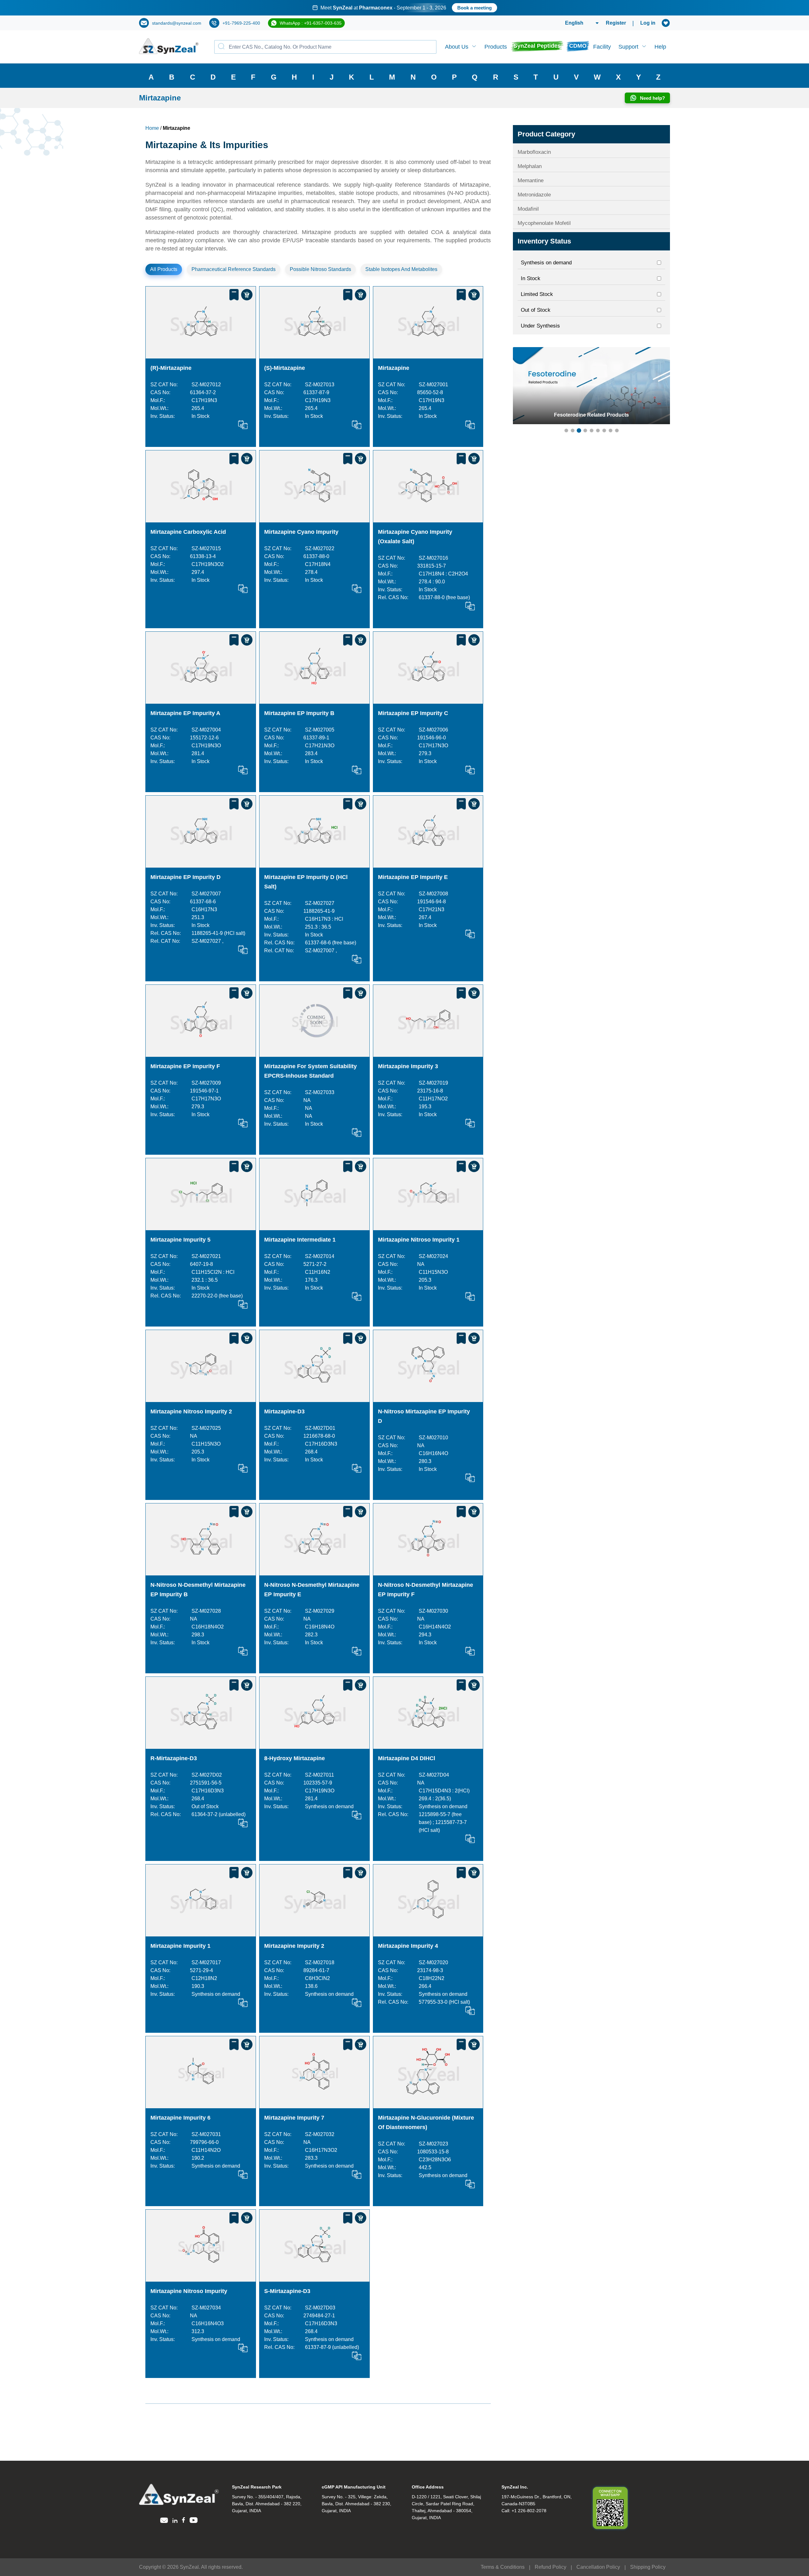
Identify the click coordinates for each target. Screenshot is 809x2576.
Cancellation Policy (598, 2567)
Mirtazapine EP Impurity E (413, 877)
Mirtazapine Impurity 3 (408, 1066)
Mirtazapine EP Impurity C (413, 713)
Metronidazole (534, 195)
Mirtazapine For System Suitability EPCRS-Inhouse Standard (310, 1071)
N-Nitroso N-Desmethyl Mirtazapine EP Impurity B (198, 1590)
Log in (648, 23)
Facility (602, 47)
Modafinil (528, 209)
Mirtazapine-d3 (284, 1411)
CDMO (578, 46)
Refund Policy (550, 2567)
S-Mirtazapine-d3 (287, 2291)
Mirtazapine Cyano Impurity (301, 532)
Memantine (531, 181)
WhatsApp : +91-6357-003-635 (311, 23)
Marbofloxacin (534, 152)
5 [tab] (592, 430)
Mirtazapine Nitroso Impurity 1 (419, 1240)
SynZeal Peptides (537, 46)
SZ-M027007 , (321, 951)
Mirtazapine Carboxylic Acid (188, 532)
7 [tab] (604, 430)
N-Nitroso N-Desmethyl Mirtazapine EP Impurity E (312, 1590)
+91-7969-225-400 (241, 23)
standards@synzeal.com (177, 23)
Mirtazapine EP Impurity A (185, 713)
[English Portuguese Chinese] (574, 23)
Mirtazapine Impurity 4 (408, 1946)
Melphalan (530, 166)
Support (628, 47)
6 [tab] (598, 430)
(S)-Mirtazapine (285, 368)
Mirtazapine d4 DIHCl (407, 1758)
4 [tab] (585, 430)
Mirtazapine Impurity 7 (294, 2118)
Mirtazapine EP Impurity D (186, 877)
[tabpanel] (404, 8)
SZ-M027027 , (207, 941)
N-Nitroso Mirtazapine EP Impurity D (424, 1416)
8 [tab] (611, 430)
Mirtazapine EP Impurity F (185, 1066)
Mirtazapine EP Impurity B (299, 713)
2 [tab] (573, 430)
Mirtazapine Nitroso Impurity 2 (191, 1411)
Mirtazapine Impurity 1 (180, 1946)
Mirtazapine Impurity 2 (294, 1946)
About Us (457, 47)
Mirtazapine (394, 368)
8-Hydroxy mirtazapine (295, 1758)
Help (660, 47)
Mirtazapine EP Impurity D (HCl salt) (306, 882)
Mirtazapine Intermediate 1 (300, 1240)
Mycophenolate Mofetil (544, 223)
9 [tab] (617, 430)
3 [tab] (579, 430)
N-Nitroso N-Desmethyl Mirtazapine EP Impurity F (426, 1590)
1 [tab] (566, 430)
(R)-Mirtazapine (171, 368)
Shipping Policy (648, 2567)
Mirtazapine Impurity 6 (180, 2118)
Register (616, 23)
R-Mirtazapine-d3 (174, 1758)
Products (496, 47)
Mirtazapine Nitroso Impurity (189, 2291)
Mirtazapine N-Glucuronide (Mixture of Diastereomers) (426, 2122)
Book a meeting (488, 8)
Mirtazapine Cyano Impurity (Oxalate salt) (415, 537)
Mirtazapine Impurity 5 (180, 1240)
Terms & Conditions (503, 2567)
